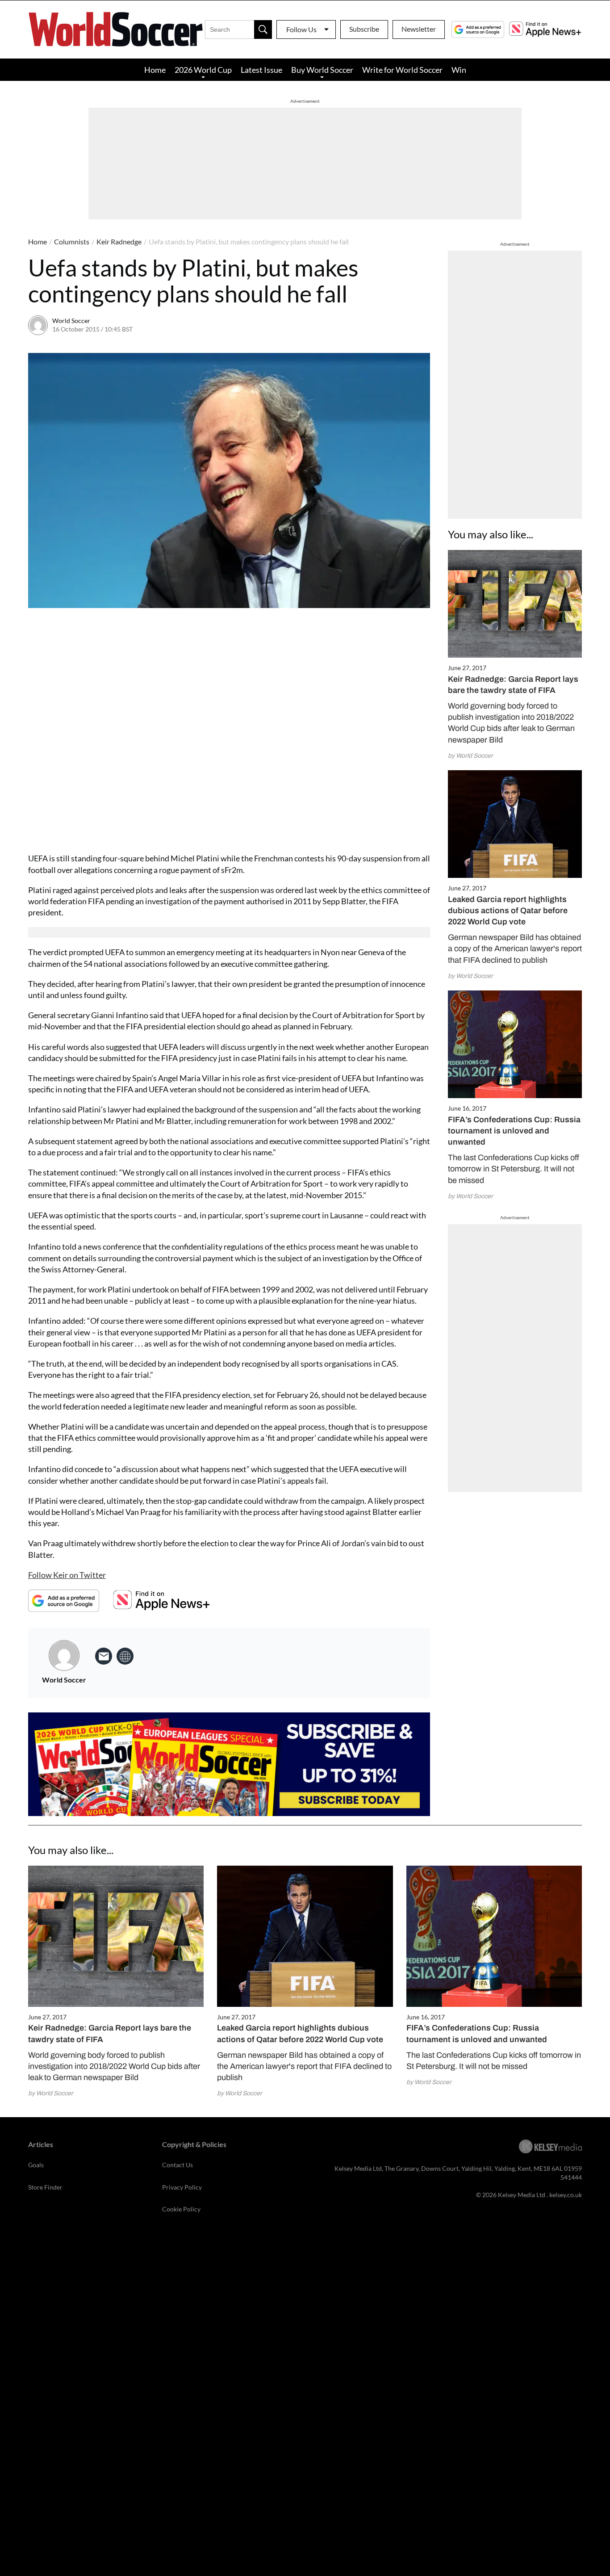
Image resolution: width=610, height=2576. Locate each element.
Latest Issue (261, 70)
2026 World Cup (203, 70)
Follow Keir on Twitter (67, 1575)
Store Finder (45, 2187)
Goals (36, 2165)
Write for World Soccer (402, 70)
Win (459, 70)
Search (263, 29)
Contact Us (178, 2165)
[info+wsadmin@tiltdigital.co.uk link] (104, 1656)
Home (155, 70)
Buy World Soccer (322, 70)
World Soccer (71, 321)
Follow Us (301, 29)
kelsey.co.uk (566, 2195)
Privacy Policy (182, 2187)
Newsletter (419, 29)
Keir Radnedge (119, 241)
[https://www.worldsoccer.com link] (125, 1656)
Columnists (72, 241)
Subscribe (364, 29)
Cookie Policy (181, 2209)
